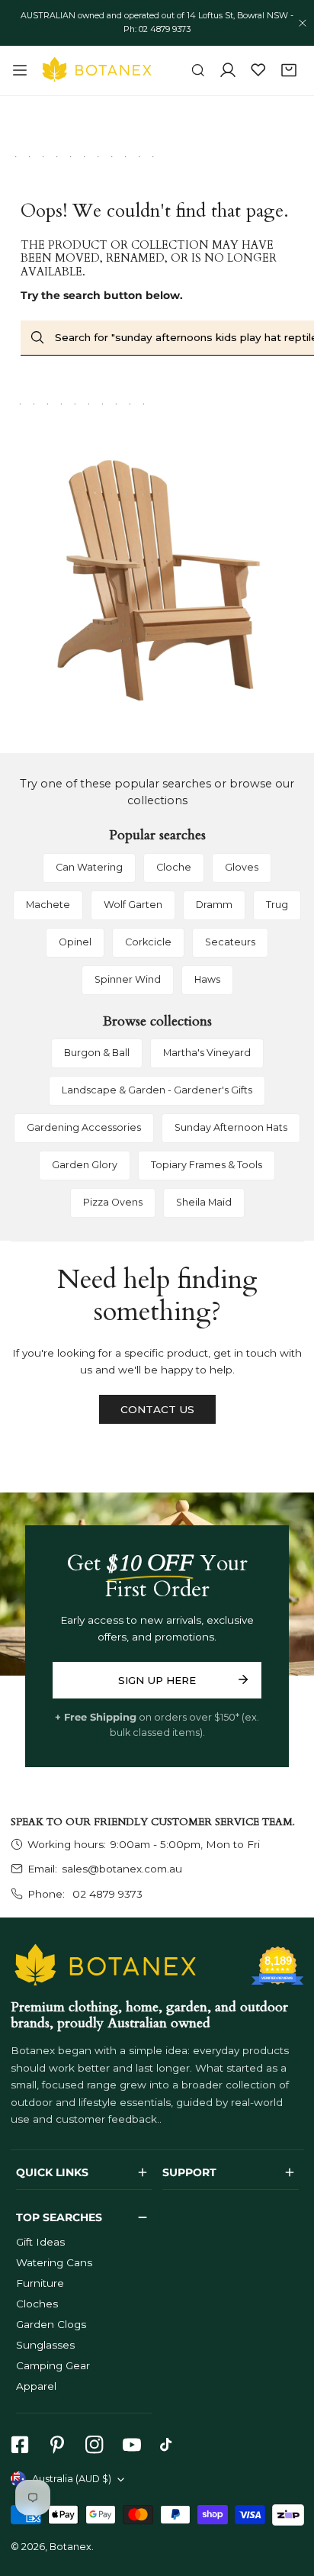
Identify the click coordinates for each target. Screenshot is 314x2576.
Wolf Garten (133, 905)
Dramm (214, 905)
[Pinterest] (57, 2445)
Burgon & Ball (97, 1053)
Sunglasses (45, 2345)
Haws (207, 979)
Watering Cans (54, 2262)
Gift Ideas (40, 2242)
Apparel (36, 2386)
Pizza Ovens (113, 1202)
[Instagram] (94, 2445)
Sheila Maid (204, 1202)
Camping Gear (53, 2365)
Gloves (242, 867)
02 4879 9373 (106, 1894)
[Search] (198, 71)
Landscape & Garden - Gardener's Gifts (157, 1090)
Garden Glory (85, 1165)
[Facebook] (19, 2445)
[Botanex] (97, 70)
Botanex (70, 2547)
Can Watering (89, 867)
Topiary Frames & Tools (207, 1165)
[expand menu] (20, 70)
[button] (289, 71)
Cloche (174, 867)
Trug (277, 905)
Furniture (40, 2283)
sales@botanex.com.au (122, 1869)
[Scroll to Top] (288, 2497)
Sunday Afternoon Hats (231, 1127)
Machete (48, 905)
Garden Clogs (51, 2324)
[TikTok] (170, 2445)
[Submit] (243, 1679)
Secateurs (230, 942)
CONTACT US (157, 1409)
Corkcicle (148, 942)
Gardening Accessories (84, 1127)
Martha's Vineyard (207, 1053)
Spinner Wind (128, 979)
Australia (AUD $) (72, 2479)
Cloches (37, 2304)
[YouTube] (131, 2445)
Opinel (75, 942)
